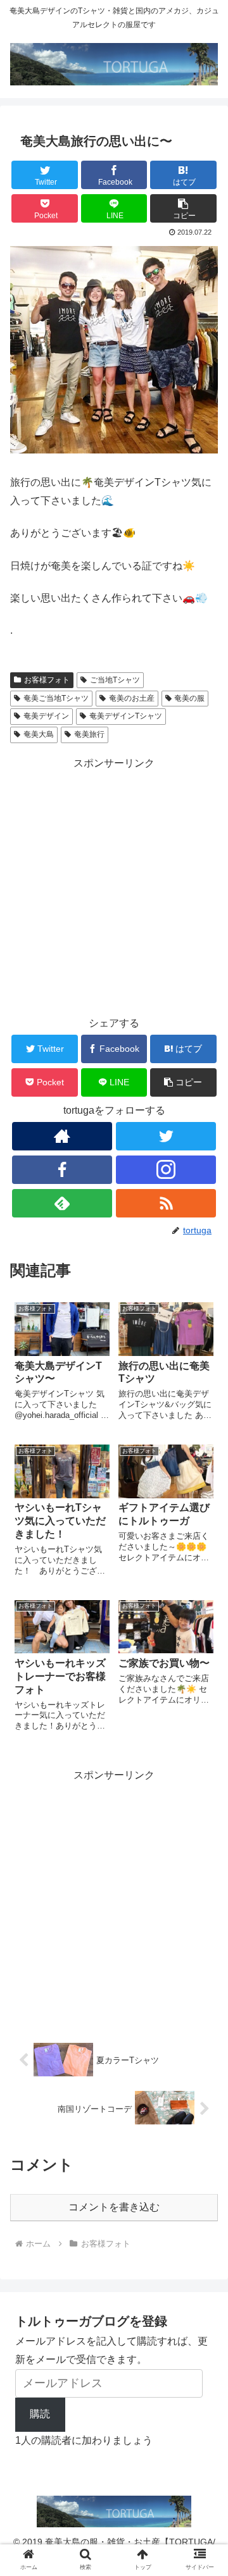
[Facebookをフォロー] (62, 1170)
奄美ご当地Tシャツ (56, 698)
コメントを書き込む (114, 2207)
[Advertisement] (114, 887)
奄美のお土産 (132, 698)
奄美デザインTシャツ (126, 716)
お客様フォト (47, 680)
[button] (183, 208)
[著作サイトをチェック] (62, 1136)
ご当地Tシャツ (115, 680)
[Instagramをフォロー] (166, 1170)
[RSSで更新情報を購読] (166, 1203)
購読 (40, 2414)
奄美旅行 (89, 734)
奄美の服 (189, 698)
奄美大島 (39, 734)
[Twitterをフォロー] (166, 1136)
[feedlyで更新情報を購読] (62, 1203)
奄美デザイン (46, 716)
